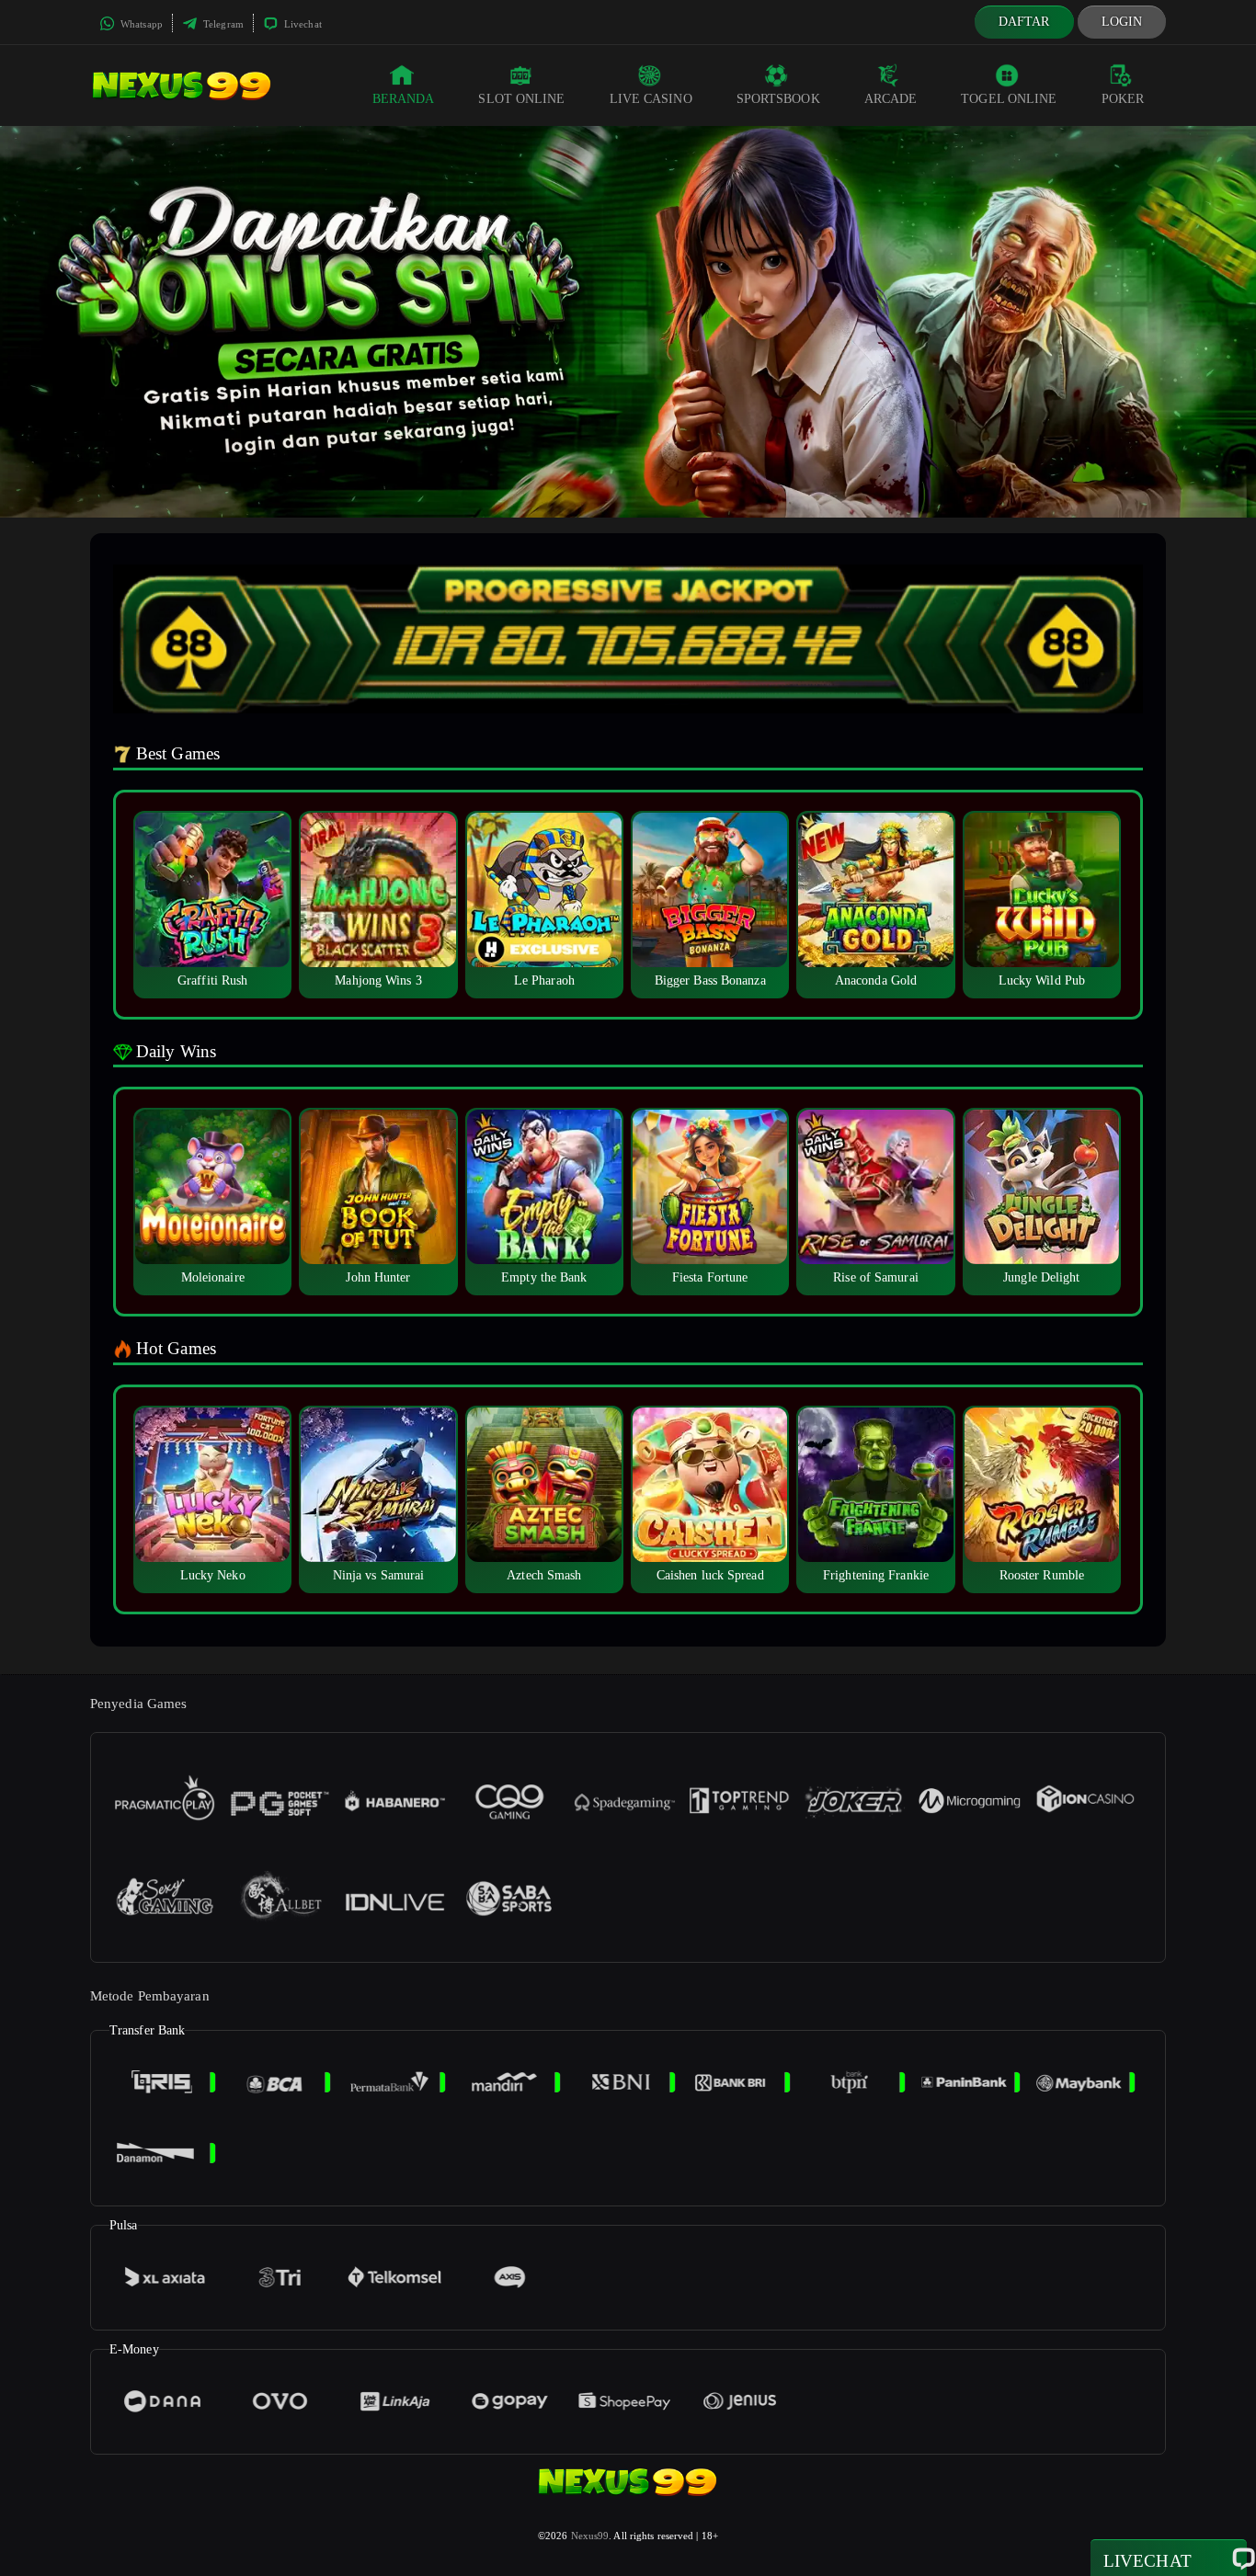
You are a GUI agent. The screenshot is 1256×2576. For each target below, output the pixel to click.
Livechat (302, 24)
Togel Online (1009, 99)
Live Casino (651, 99)
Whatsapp (140, 24)
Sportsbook (778, 99)
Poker (1123, 99)
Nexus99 (590, 2536)
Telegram (222, 24)
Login (1122, 22)
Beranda (404, 99)
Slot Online (521, 99)
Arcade (891, 99)
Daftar (1024, 22)
